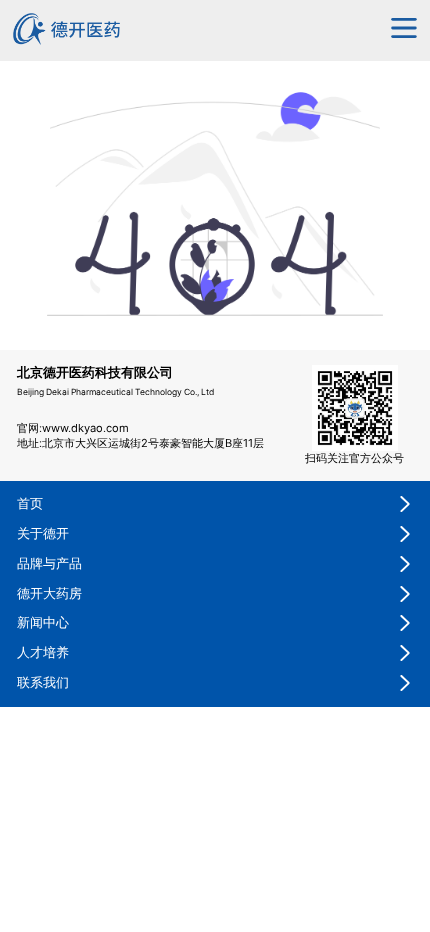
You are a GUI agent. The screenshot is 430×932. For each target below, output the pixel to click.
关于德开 (43, 533)
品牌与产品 (49, 563)
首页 (30, 503)
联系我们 (43, 682)
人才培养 (43, 652)
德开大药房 (49, 593)
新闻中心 (43, 622)
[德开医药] (67, 40)
